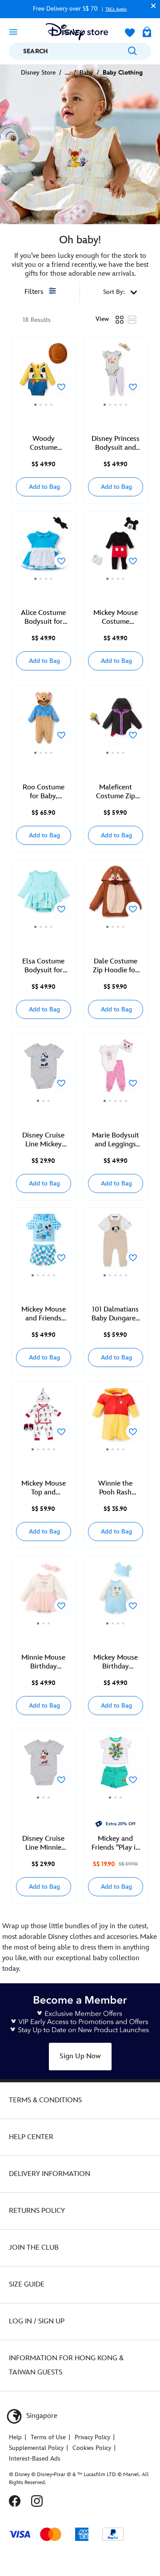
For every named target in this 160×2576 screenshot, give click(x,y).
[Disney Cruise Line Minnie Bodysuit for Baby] (44, 1767)
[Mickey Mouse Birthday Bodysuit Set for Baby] (116, 1593)
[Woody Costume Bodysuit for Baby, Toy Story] (44, 375)
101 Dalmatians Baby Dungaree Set (115, 1314)
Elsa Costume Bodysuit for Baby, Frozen (43, 966)
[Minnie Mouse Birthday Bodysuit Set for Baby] (44, 1593)
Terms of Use (48, 2437)
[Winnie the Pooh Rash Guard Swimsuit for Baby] (116, 1419)
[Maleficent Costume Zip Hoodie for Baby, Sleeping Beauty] (116, 723)
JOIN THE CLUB (34, 2248)
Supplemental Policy (36, 2448)
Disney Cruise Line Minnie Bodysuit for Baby (43, 1843)
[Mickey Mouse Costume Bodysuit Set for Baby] (116, 549)
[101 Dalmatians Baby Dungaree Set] (116, 1245)
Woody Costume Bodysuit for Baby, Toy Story (43, 444)
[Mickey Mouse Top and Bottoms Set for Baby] (44, 1419)
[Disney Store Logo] (77, 32)
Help (15, 2437)
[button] (151, 6)
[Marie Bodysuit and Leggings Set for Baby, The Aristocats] (116, 1071)
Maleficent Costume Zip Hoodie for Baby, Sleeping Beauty (116, 792)
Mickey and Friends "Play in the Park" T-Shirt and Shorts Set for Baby (116, 1843)
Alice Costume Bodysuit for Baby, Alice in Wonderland (43, 618)
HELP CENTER (31, 2137)
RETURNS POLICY (37, 2211)
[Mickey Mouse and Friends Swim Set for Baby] (44, 1245)
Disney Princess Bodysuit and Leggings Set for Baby (116, 444)
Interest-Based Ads (35, 2459)
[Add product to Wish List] (61, 387)
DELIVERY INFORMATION (50, 2174)
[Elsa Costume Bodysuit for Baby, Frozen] (44, 897)
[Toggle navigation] (13, 32)
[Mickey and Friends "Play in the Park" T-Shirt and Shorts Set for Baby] (116, 1767)
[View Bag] (147, 33)
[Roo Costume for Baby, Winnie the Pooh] (44, 723)
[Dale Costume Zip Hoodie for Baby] (116, 897)
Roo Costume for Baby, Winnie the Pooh (44, 792)
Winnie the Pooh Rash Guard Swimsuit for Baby (115, 1488)
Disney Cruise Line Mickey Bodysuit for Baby (43, 1140)
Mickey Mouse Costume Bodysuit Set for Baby (116, 618)
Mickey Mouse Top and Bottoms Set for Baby (43, 1488)
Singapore (41, 2416)
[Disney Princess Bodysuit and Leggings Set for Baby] (116, 375)
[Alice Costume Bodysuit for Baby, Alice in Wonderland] (44, 549)
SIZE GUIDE (27, 2285)
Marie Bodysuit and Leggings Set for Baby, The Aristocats (116, 1140)
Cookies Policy (92, 2448)
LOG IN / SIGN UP (37, 2321)
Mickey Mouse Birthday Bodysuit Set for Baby (116, 1662)
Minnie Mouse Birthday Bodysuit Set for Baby (43, 1662)
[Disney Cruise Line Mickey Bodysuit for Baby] (44, 1071)
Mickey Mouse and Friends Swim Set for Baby (44, 1314)
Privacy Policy (92, 2437)
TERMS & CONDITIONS (45, 2100)
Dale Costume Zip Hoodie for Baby (115, 966)
